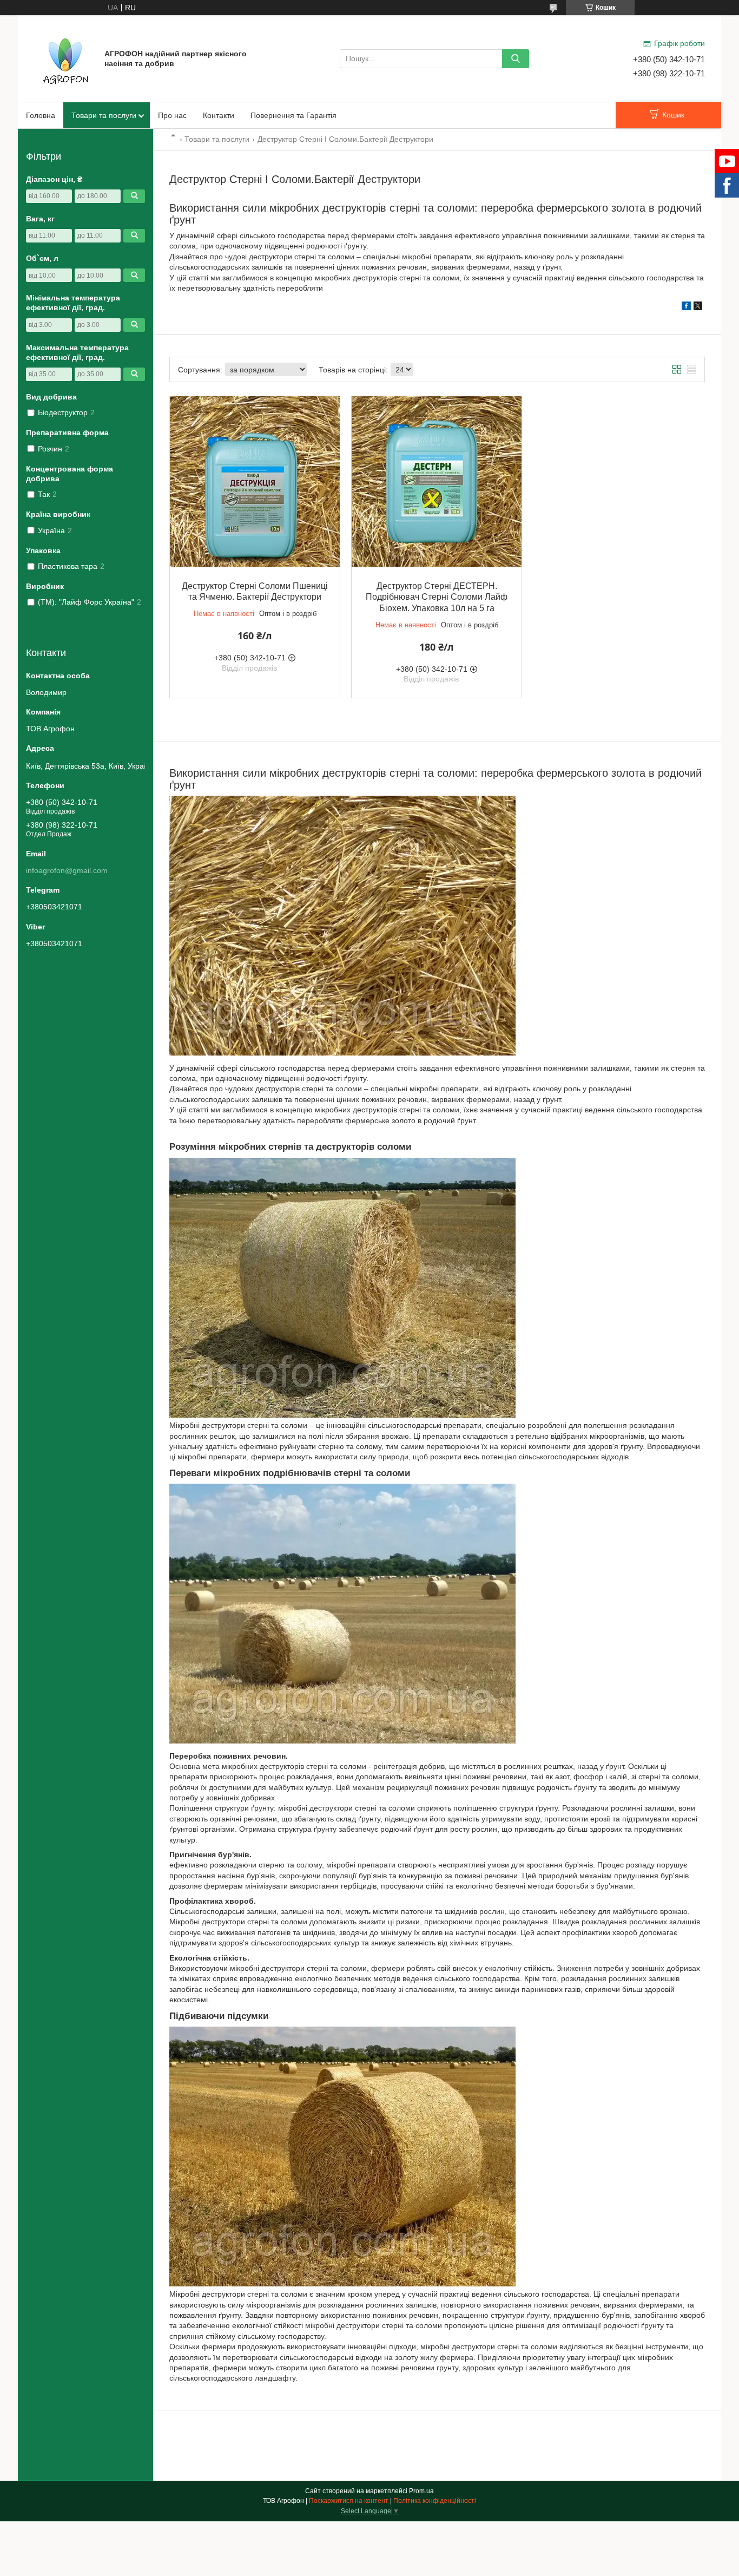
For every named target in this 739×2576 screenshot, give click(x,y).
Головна (41, 115)
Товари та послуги (104, 115)
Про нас (172, 115)
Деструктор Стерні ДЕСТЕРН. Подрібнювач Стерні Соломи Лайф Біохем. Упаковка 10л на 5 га (437, 597)
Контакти (219, 115)
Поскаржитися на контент (349, 2501)
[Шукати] (516, 59)
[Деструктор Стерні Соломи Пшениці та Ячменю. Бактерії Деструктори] (255, 481)
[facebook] (686, 307)
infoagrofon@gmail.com (67, 870)
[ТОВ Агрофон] (67, 58)
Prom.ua (421, 2491)
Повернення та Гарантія (293, 115)
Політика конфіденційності (435, 2501)
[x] (698, 307)
